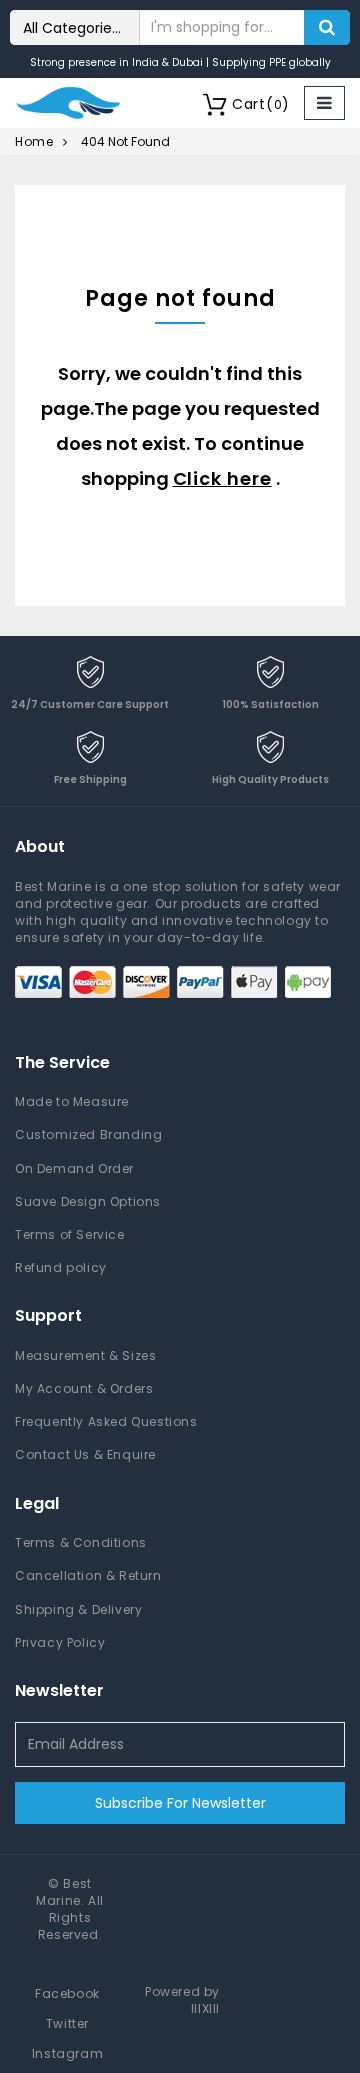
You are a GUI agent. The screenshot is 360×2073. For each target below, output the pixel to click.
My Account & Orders (84, 1388)
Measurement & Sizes (85, 1355)
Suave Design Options (88, 1201)
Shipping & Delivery (78, 1609)
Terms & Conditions (81, 1542)
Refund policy (61, 1267)
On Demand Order (74, 1168)
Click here (222, 478)
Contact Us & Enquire (85, 1454)
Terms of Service (70, 1234)
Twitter (67, 2023)
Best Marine (64, 1892)
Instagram (67, 2053)
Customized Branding (88, 1134)
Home (34, 141)
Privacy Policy (60, 1642)
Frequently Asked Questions (106, 1421)
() (261, 104)
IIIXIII (205, 2008)
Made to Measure (72, 1101)
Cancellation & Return (88, 1575)
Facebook (67, 1993)
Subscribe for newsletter (180, 1803)
